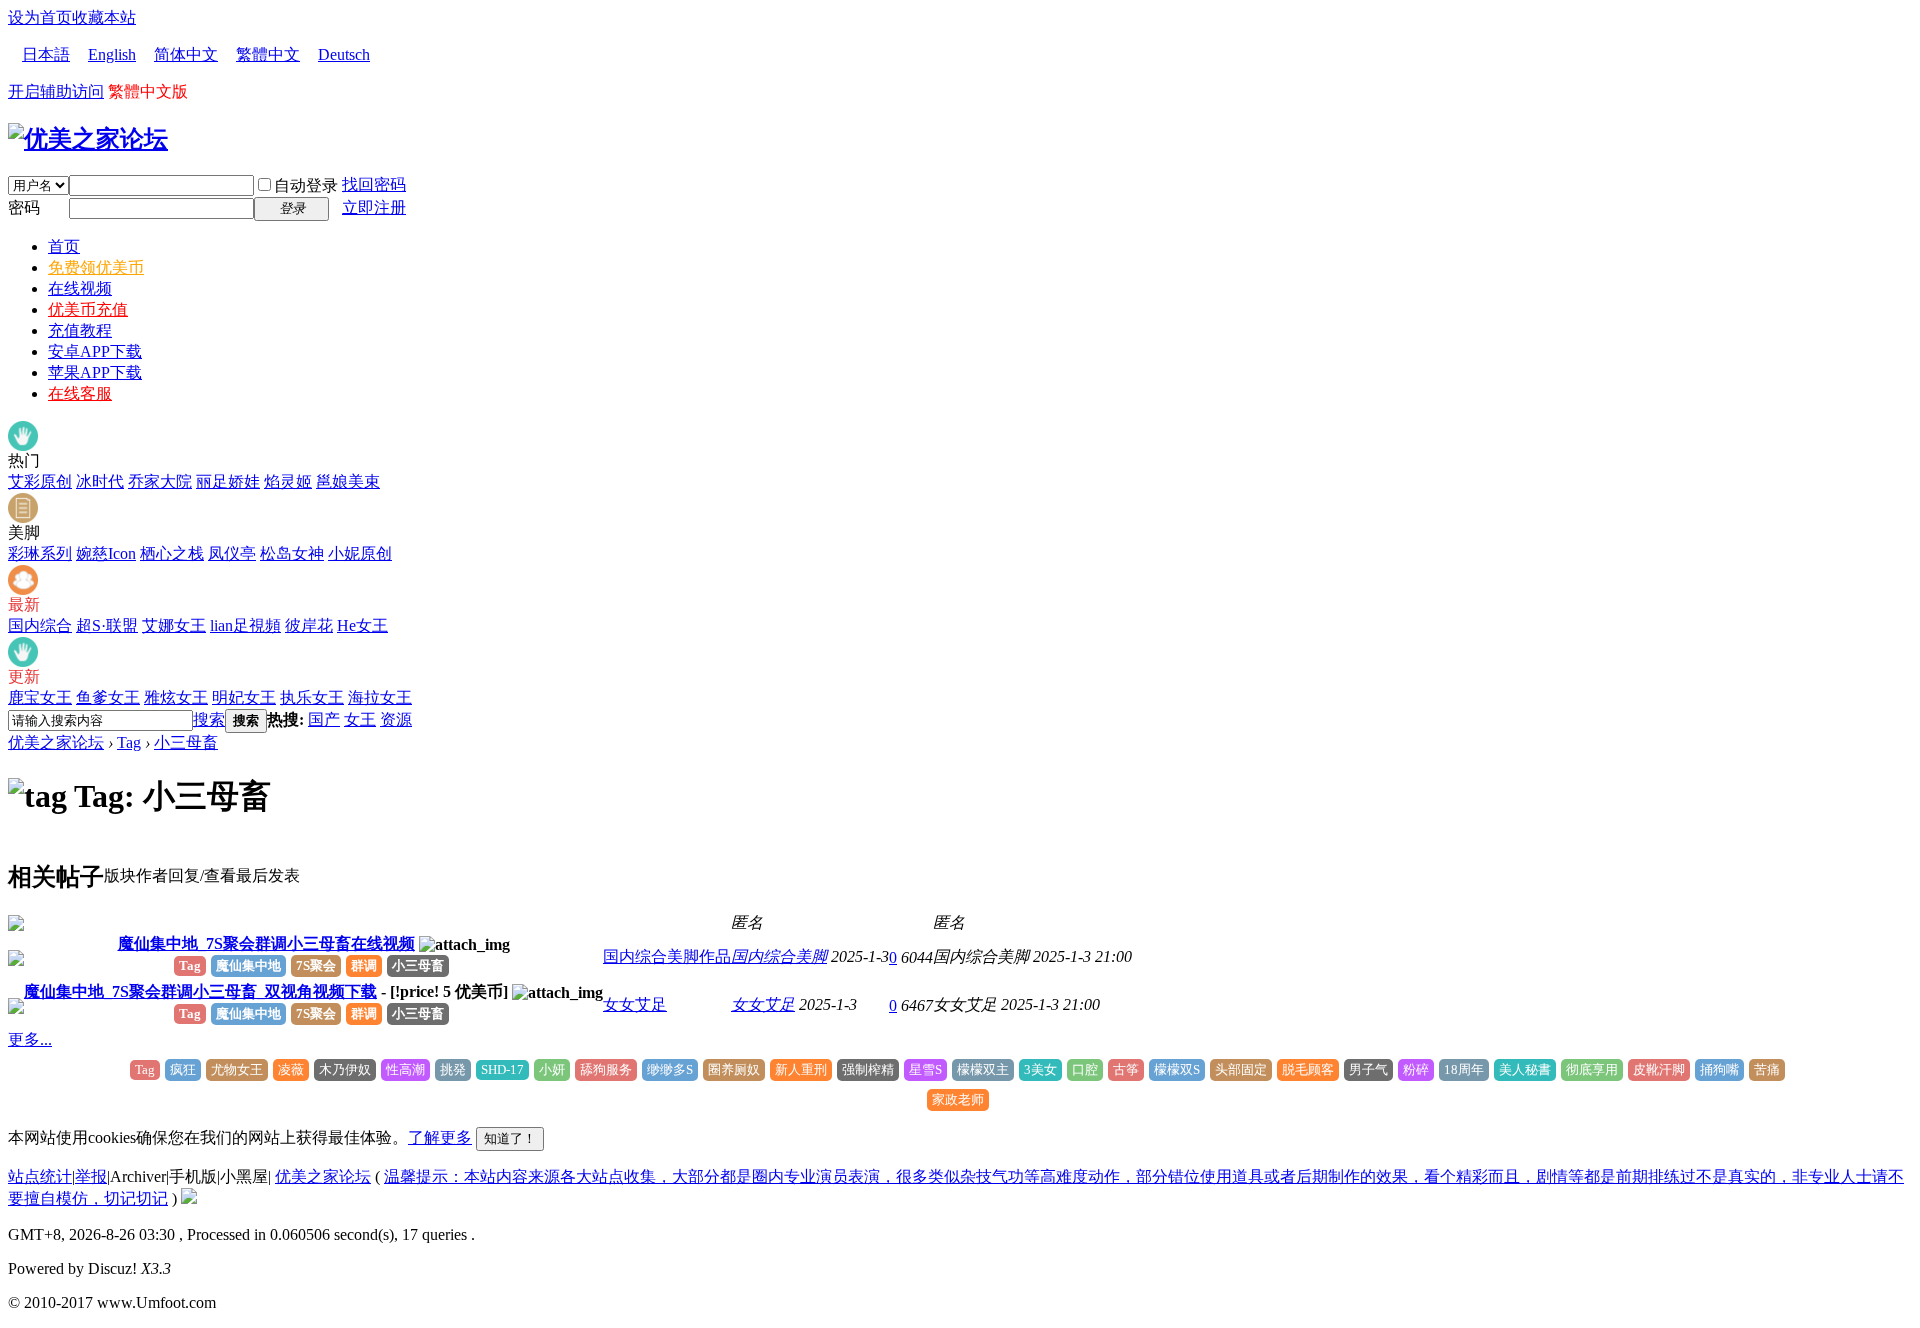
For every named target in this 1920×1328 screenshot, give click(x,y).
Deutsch (344, 54)
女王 (360, 719)
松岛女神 (292, 553)
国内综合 (40, 625)
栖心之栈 (172, 553)
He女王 (362, 625)
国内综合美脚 (779, 956)
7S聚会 (316, 965)
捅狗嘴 (1719, 1069)
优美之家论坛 (56, 742)
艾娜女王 (174, 625)
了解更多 (440, 1137)
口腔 (1085, 1069)
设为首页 (40, 17)
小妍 (552, 1069)
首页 (64, 246)
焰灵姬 (288, 481)
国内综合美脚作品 (667, 956)
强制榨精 (868, 1069)
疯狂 (183, 1069)
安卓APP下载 (95, 351)
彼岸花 (309, 625)
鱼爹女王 (108, 697)
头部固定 (1241, 1069)
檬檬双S (1177, 1069)
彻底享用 (1592, 1069)
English (112, 54)
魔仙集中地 (248, 965)
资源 (396, 719)
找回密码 (374, 184)
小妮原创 (360, 553)
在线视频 (80, 288)
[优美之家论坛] (88, 139)
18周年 (1464, 1069)
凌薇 (291, 1069)
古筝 (1126, 1069)
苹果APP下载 (95, 372)
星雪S (925, 1069)
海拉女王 (380, 697)
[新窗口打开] (16, 925)
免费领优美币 (96, 267)
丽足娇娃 (228, 481)
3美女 (1040, 1069)
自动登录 (306, 185)
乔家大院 (160, 481)
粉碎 (1416, 1069)
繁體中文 (268, 54)
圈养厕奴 (734, 1069)
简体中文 (186, 54)
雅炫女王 (176, 697)
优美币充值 (88, 309)
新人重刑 (801, 1069)
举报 (91, 1176)
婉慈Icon (106, 553)
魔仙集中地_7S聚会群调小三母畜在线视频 (266, 943)
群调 (364, 965)
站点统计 (40, 1176)
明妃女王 (244, 697)
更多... (30, 1039)
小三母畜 (186, 742)
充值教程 (80, 330)
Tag (129, 742)
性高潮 (405, 1069)
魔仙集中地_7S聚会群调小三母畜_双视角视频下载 (200, 991)
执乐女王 (312, 697)
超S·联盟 (107, 625)
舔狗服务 (606, 1069)
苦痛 (1767, 1069)
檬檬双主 (983, 1069)
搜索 (209, 719)
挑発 (453, 1069)
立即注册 (374, 207)
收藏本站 (104, 17)
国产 (324, 719)
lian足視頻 (245, 625)
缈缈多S (670, 1069)
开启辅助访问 (56, 91)
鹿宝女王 (40, 697)
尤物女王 (237, 1069)
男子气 (1368, 1069)
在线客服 (80, 393)
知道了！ (510, 1138)
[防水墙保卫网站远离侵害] (189, 1198)
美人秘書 (1525, 1069)
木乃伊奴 (345, 1069)
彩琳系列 (40, 553)
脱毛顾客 (1308, 1069)
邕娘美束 (348, 481)
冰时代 (100, 481)
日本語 (46, 54)
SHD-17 (502, 1069)
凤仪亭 (232, 553)
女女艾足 (635, 1004)
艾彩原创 (40, 481)
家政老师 (958, 1099)
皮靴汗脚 (1659, 1069)
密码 (24, 207)
